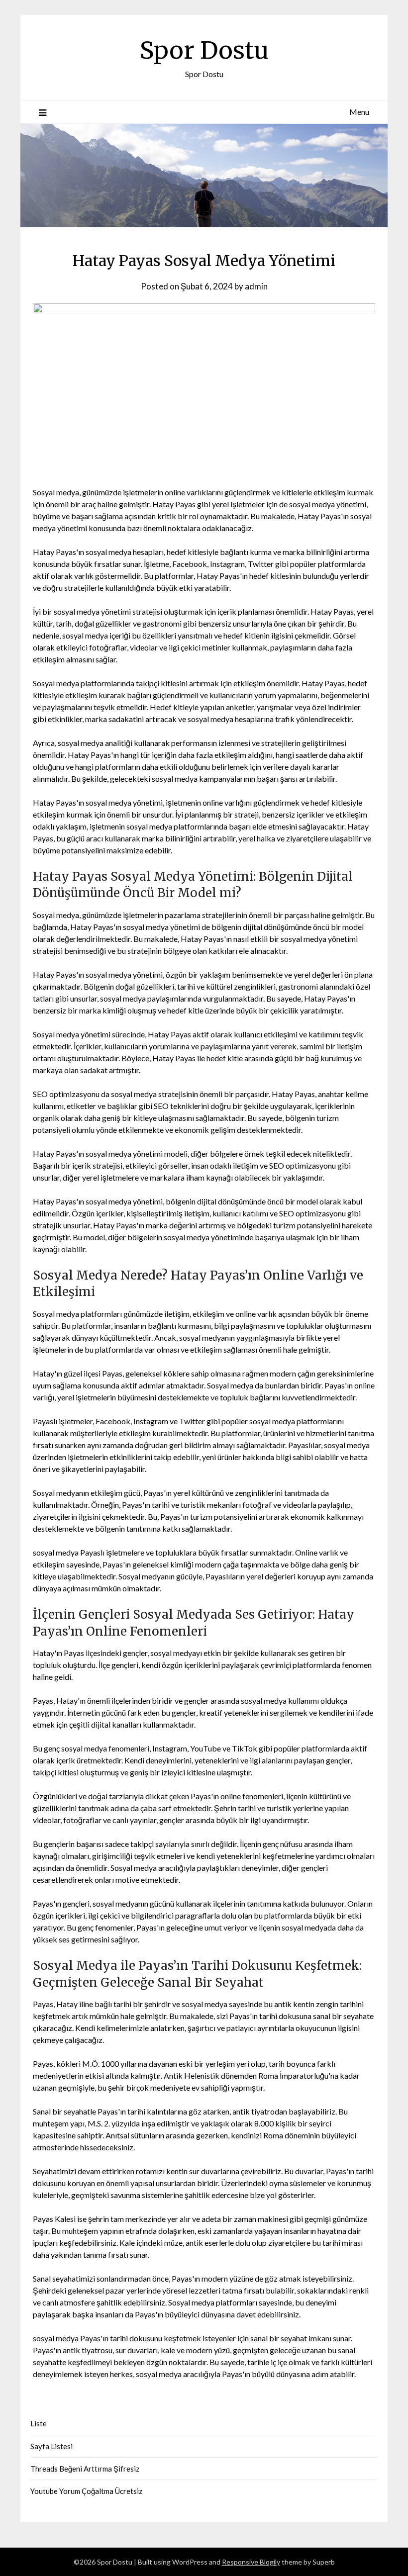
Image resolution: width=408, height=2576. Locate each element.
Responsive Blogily (251, 2562)
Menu (359, 112)
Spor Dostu (204, 50)
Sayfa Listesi (51, 2446)
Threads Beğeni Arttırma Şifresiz (85, 2469)
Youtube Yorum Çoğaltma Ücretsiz (86, 2491)
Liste (39, 2423)
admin (256, 286)
